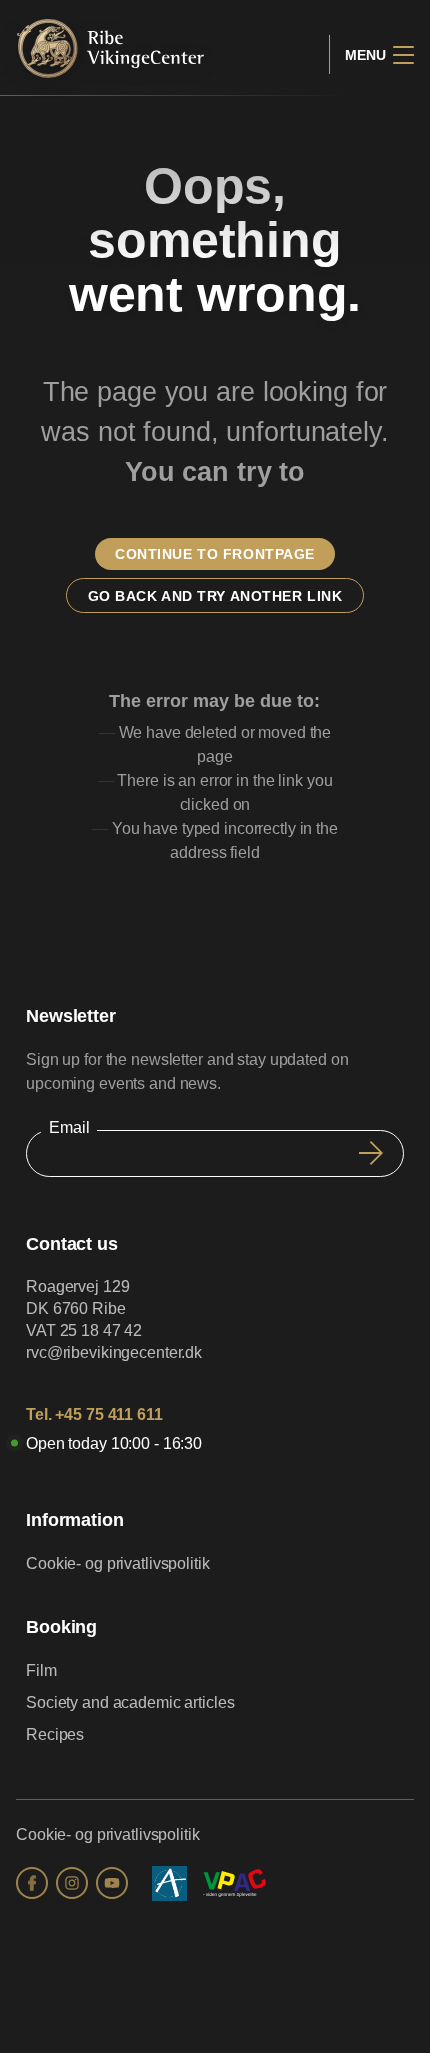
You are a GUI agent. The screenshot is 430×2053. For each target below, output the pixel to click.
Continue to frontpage (215, 554)
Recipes (55, 1734)
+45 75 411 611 (108, 1414)
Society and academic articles (130, 1702)
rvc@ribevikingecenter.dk (114, 1352)
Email (69, 1127)
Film (41, 1670)
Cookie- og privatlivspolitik (118, 1563)
